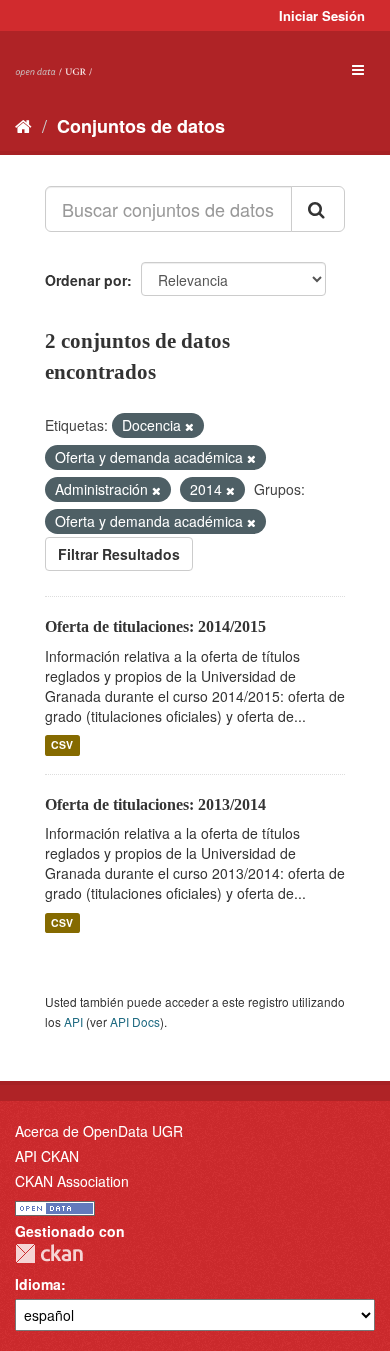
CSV (62, 745)
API (73, 1021)
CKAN (49, 1253)
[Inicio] (23, 125)
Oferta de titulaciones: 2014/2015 (155, 626)
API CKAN (47, 1156)
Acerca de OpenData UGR (99, 1131)
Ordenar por (86, 280)
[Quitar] (189, 426)
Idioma (38, 1284)
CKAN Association (72, 1181)
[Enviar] (318, 209)
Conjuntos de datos (141, 126)
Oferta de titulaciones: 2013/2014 (155, 804)
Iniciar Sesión (322, 15)
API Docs (135, 1021)
